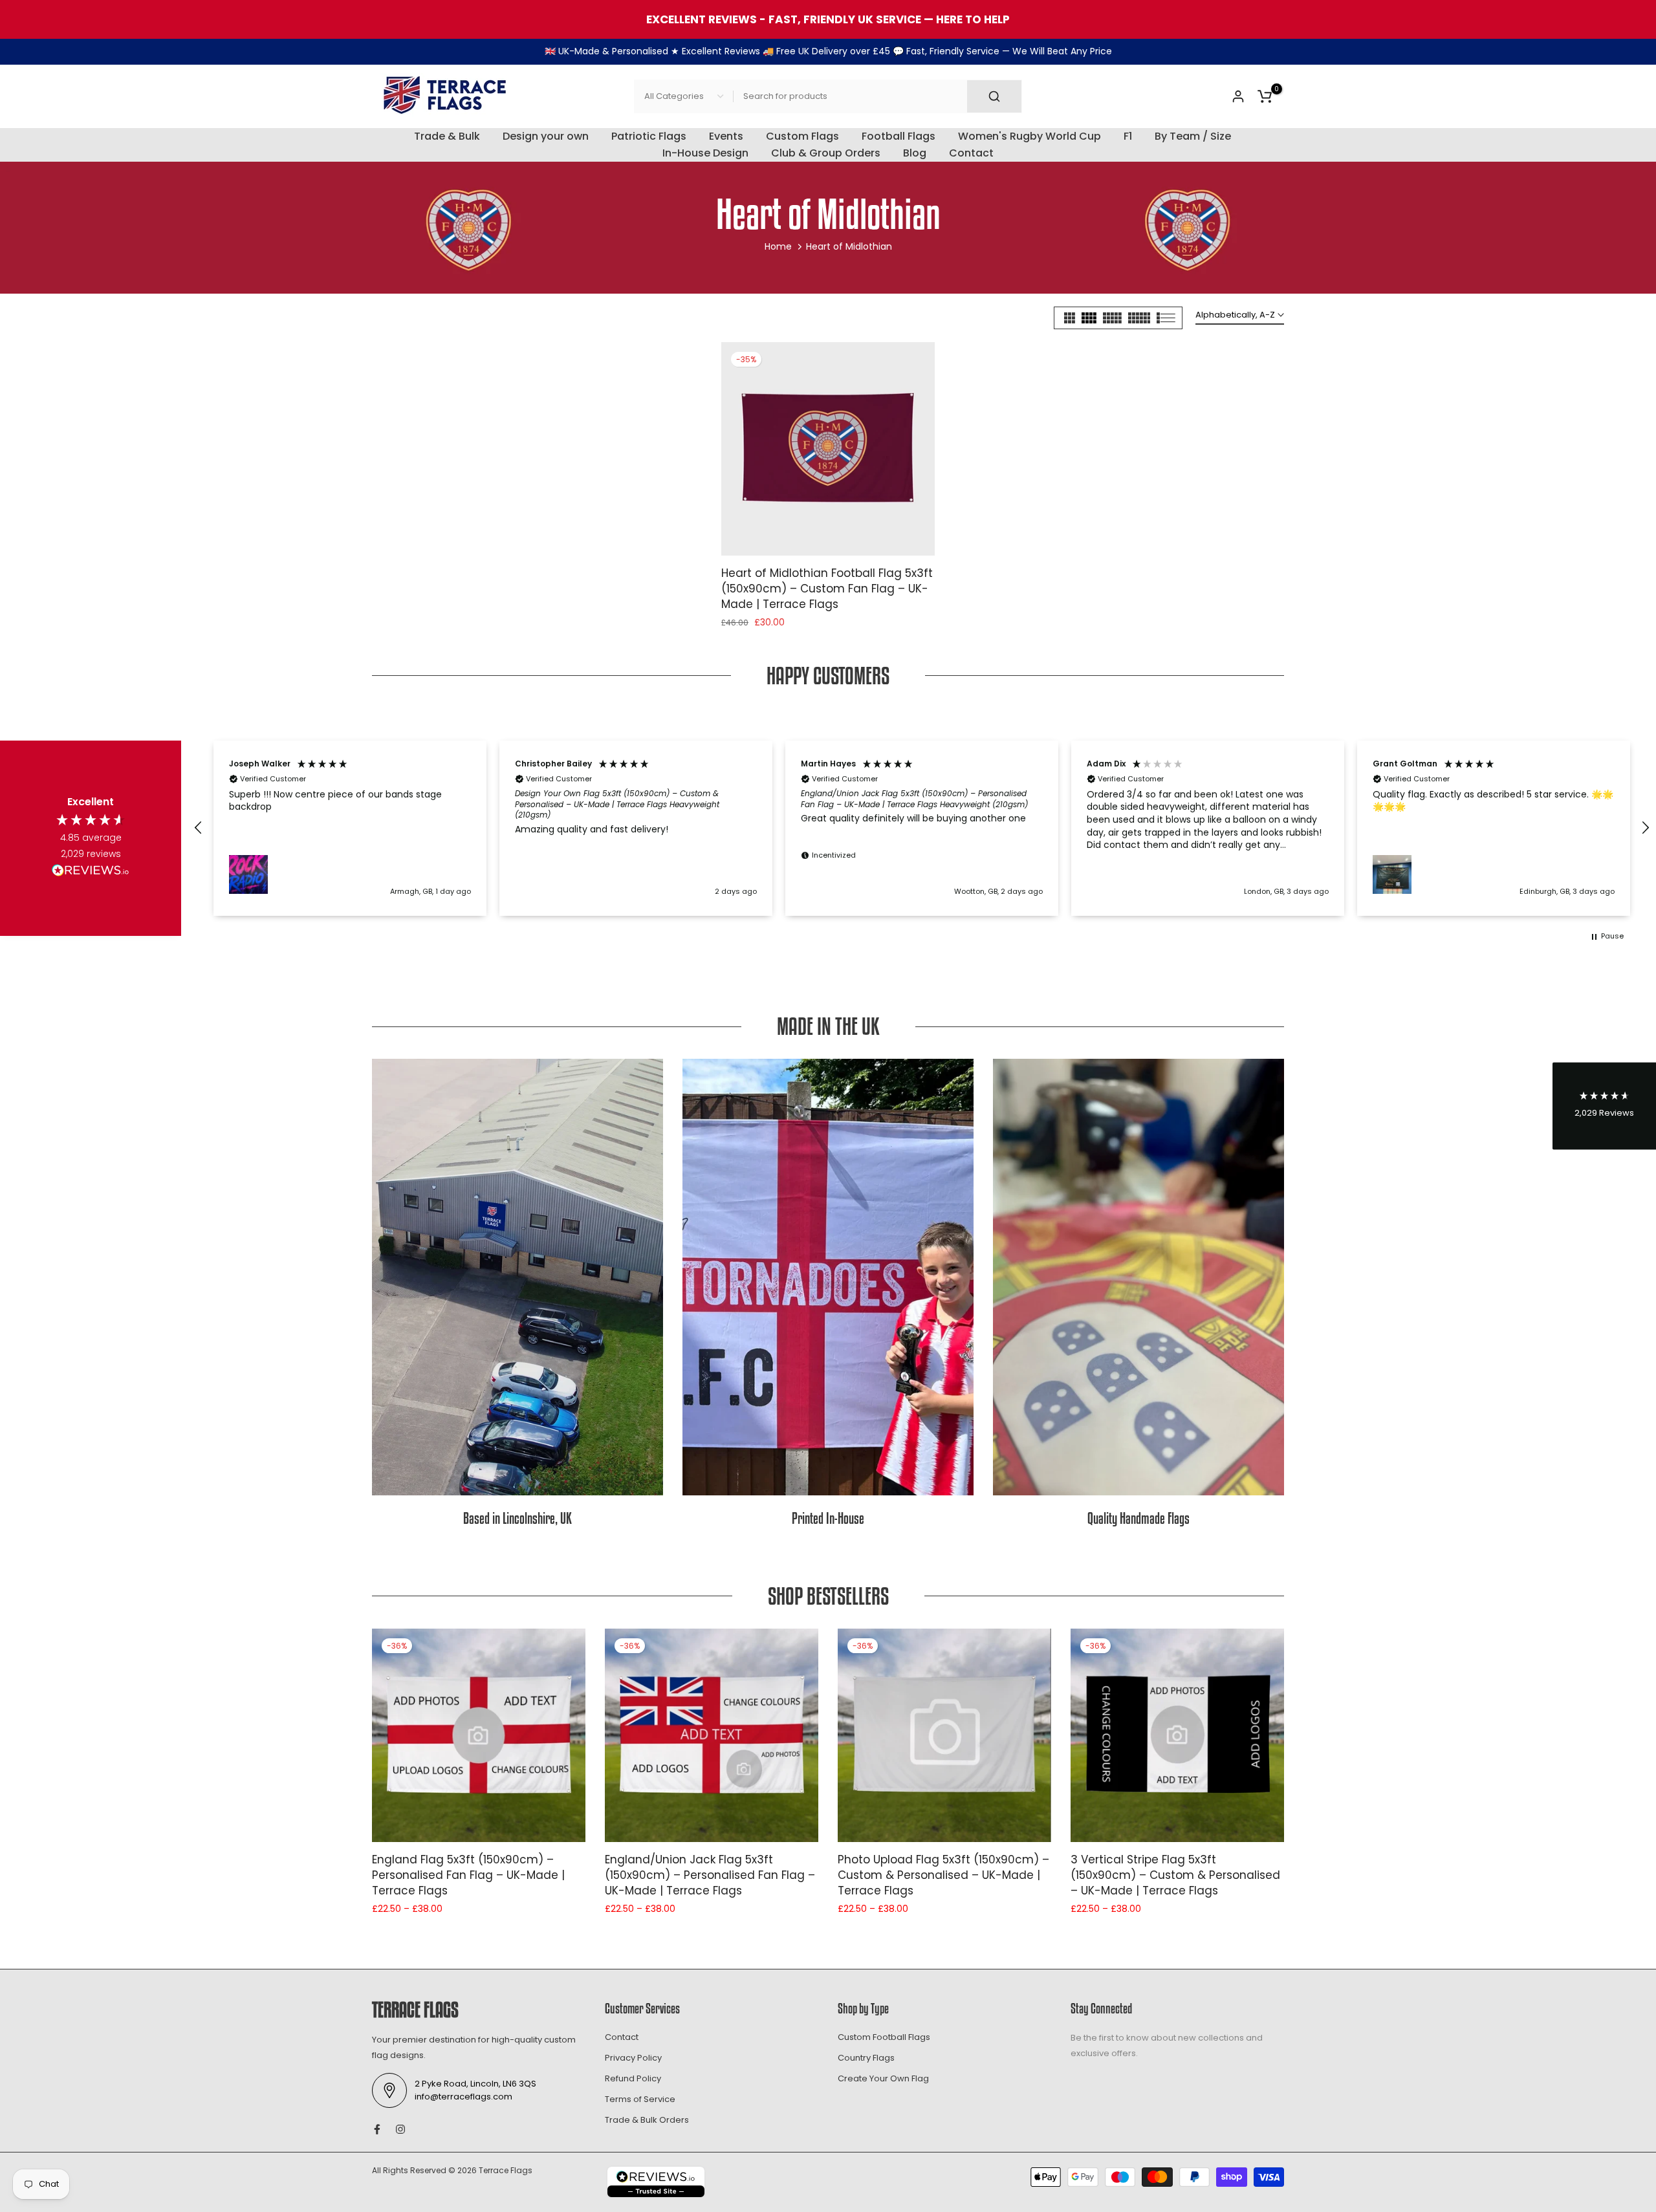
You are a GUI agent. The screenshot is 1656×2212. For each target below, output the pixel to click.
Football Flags (899, 136)
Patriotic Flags (649, 136)
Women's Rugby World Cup (1030, 136)
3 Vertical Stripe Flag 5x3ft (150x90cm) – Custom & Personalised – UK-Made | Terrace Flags (1175, 1875)
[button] (199, 828)
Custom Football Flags (884, 2037)
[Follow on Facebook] (377, 2129)
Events (726, 136)
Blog (915, 153)
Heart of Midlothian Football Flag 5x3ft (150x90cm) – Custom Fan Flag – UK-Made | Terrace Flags (827, 589)
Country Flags (866, 2058)
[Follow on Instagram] (400, 2129)
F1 (1128, 136)
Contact (971, 153)
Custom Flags (802, 136)
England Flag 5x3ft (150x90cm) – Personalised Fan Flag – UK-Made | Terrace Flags (468, 1875)
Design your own (546, 136)
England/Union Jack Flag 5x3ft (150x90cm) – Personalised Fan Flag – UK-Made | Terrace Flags (710, 1875)
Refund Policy (633, 2078)
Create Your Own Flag (883, 2078)
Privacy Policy (633, 2058)
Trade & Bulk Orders (647, 2120)
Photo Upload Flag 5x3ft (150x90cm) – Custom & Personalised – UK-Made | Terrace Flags (943, 1875)
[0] (1265, 96)
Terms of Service (640, 2099)
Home (778, 246)
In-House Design (705, 153)
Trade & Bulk (447, 136)
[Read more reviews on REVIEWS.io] (91, 873)
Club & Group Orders (826, 153)
